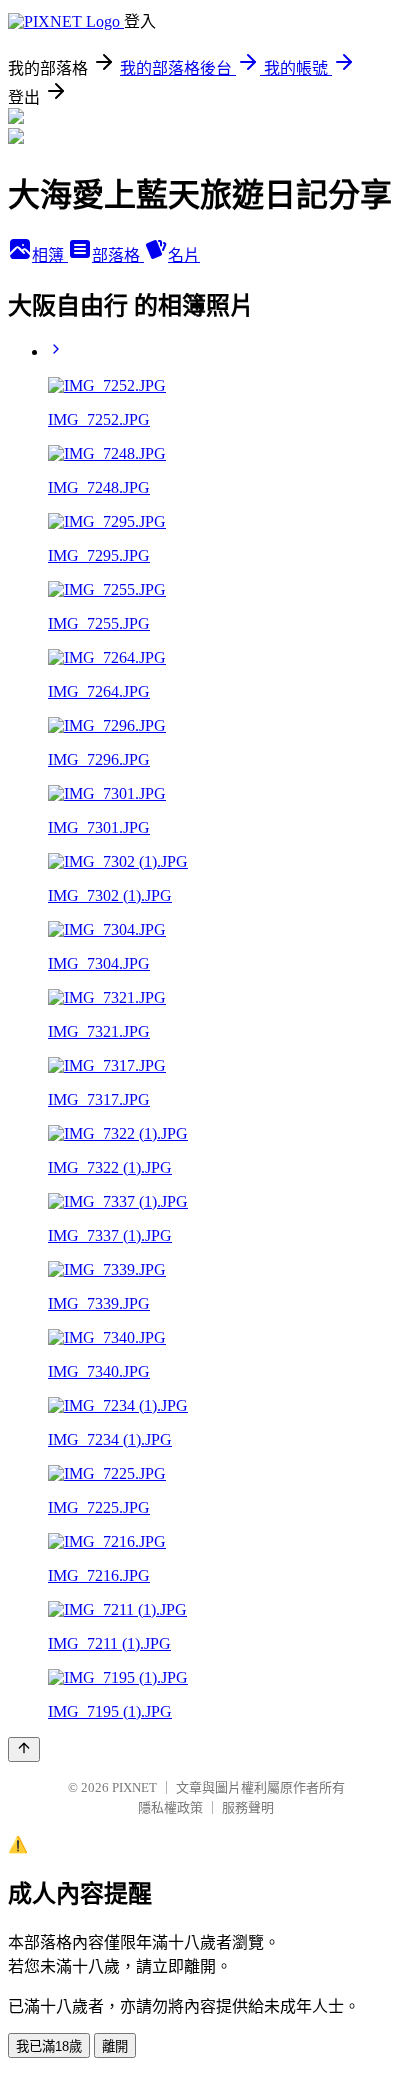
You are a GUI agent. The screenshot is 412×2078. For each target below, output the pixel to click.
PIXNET (134, 1787)
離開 (115, 2046)
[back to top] (24, 1749)
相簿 (50, 255)
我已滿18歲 (49, 2046)
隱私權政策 (170, 1807)
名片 (184, 255)
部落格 (118, 255)
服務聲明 (248, 1807)
